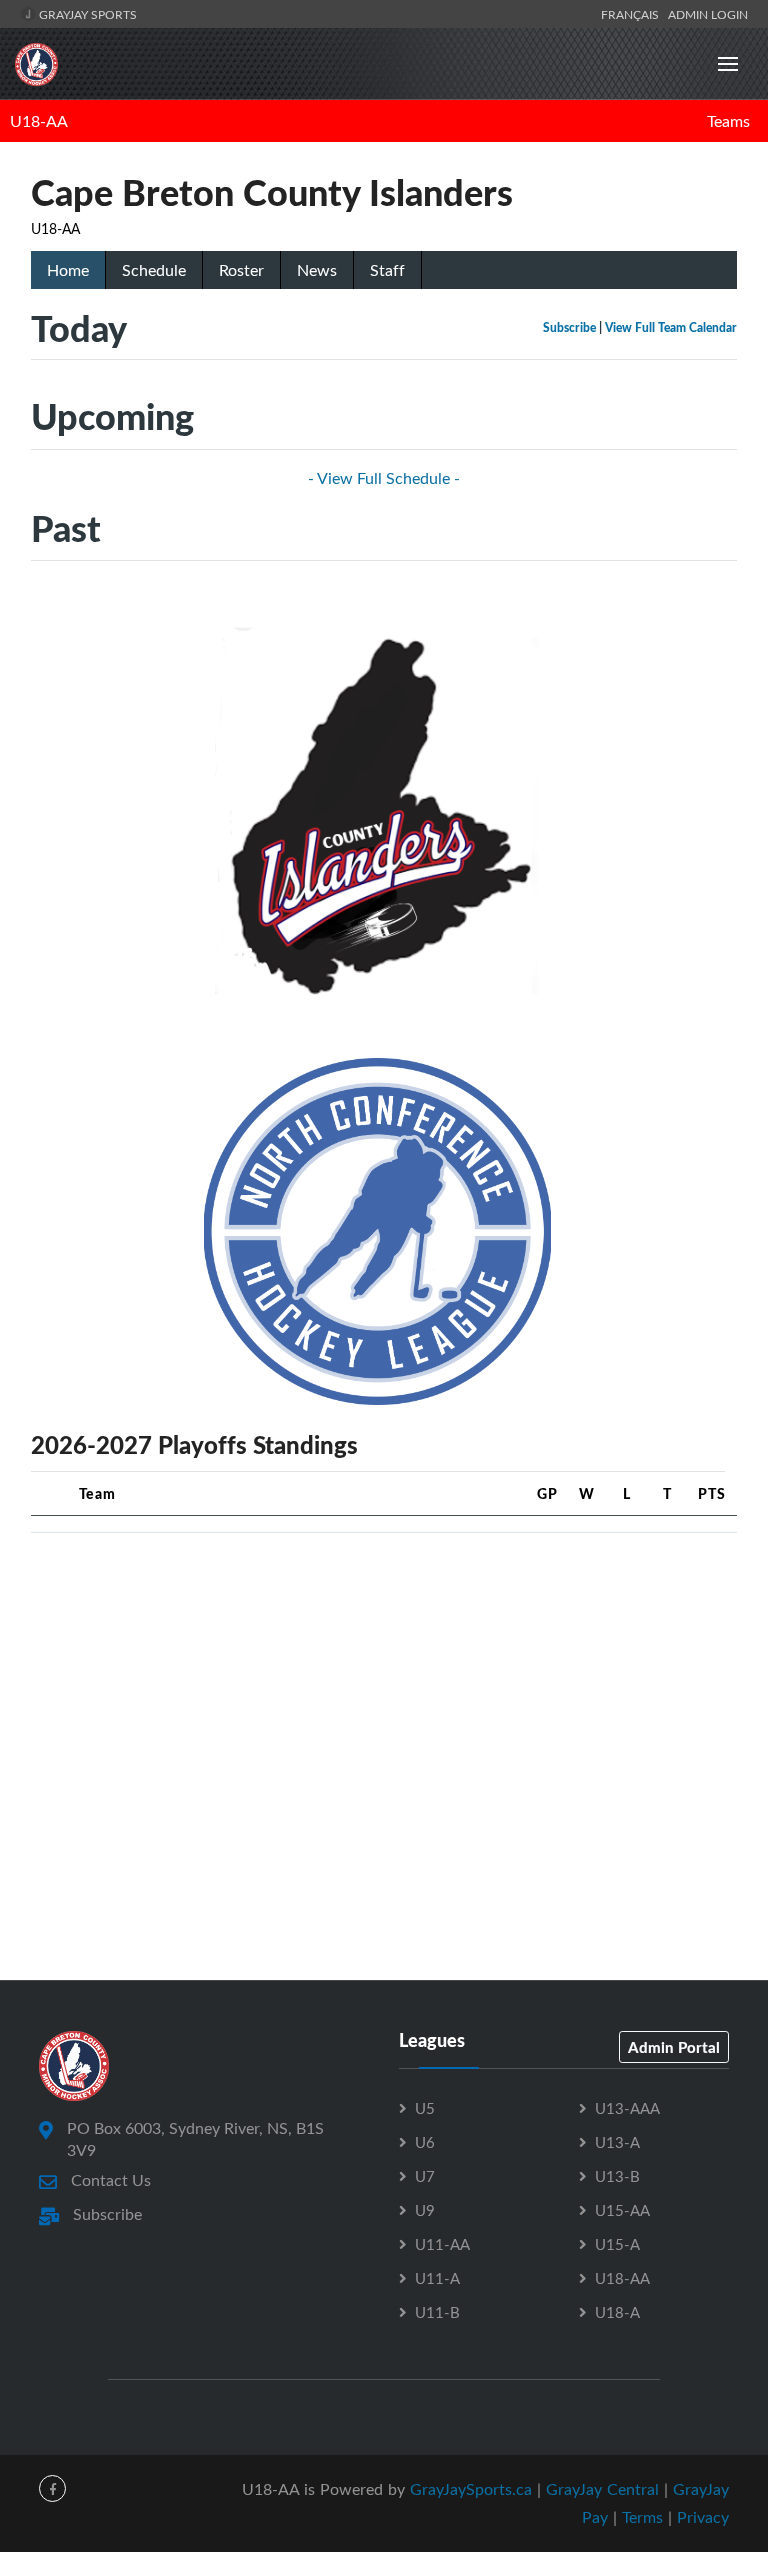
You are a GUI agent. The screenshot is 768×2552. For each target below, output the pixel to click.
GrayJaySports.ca (471, 2489)
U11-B (437, 2312)
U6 (425, 2142)
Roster (241, 270)
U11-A (437, 2278)
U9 (425, 2210)
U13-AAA (627, 2108)
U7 (425, 2176)
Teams (728, 121)
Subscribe (569, 327)
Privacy (703, 2517)
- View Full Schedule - (384, 478)
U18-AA (39, 121)
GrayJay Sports (86, 14)
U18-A (617, 2312)
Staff (387, 270)
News (317, 270)
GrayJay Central (602, 2489)
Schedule (154, 270)
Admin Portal (674, 2047)
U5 (425, 2108)
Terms (642, 2517)
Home (68, 270)
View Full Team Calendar (671, 327)
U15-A (617, 2244)
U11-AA (442, 2244)
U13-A (617, 2142)
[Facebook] (52, 2488)
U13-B (617, 2176)
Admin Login (708, 14)
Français (633, 14)
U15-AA (622, 2210)
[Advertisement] (384, 1689)
